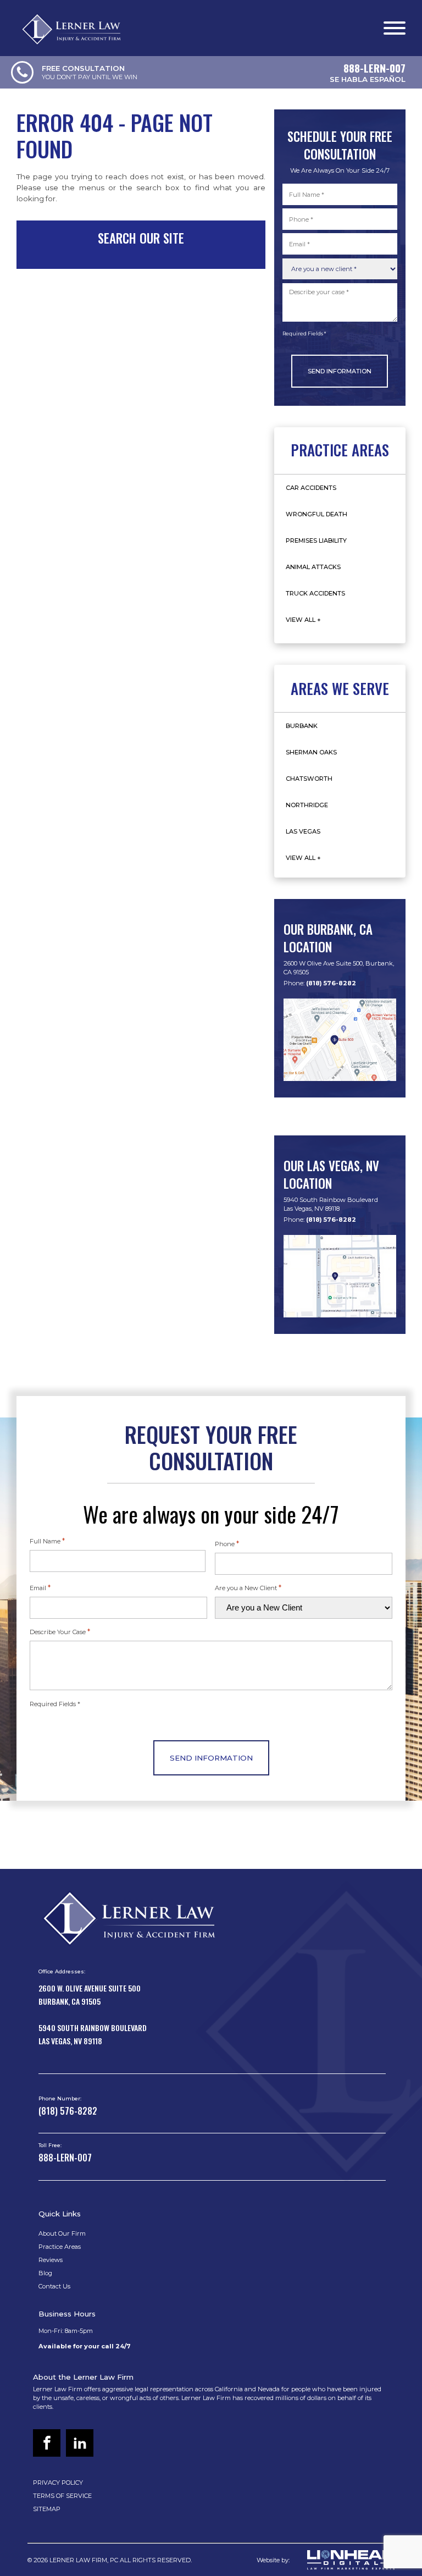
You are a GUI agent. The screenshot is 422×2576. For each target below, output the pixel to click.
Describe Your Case (60, 1631)
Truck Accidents (315, 593)
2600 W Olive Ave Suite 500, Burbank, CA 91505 (339, 968)
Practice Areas (60, 2247)
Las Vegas (303, 831)
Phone (227, 1543)
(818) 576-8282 (331, 983)
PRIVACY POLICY (58, 2483)
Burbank (302, 726)
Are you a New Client (248, 1587)
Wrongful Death (316, 514)
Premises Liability (316, 540)
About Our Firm (62, 2233)
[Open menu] (395, 28)
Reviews (51, 2260)
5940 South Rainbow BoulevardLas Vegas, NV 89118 (331, 1204)
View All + (303, 620)
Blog (45, 2273)
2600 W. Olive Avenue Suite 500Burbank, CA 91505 (90, 1995)
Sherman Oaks (311, 752)
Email (40, 1587)
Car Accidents (311, 488)
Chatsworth (309, 779)
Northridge (307, 805)
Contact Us (54, 2286)
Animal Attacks (313, 567)
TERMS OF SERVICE (62, 2496)
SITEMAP (47, 2509)
